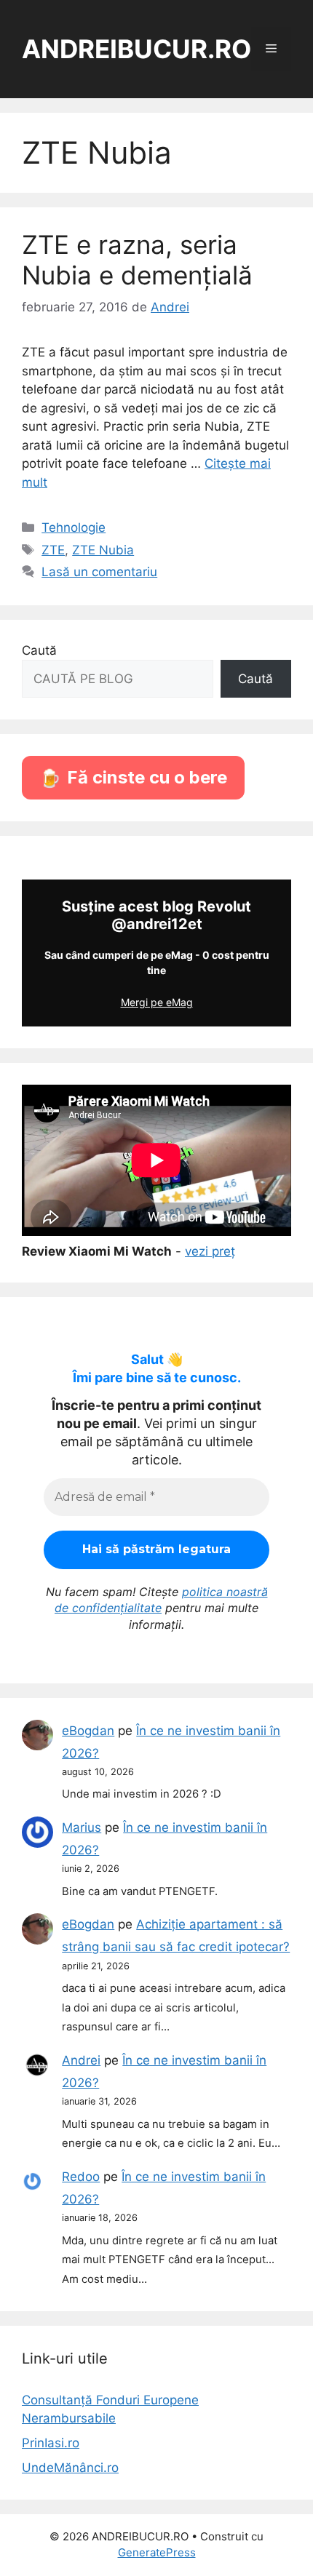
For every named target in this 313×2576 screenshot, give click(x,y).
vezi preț (210, 1251)
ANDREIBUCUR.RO (136, 49)
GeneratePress (157, 2552)
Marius (82, 1827)
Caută (39, 650)
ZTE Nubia (103, 550)
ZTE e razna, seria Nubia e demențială (137, 260)
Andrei (81, 2060)
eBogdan (88, 1731)
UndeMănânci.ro (70, 2468)
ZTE (53, 550)
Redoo (81, 2177)
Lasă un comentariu (99, 572)
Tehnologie (74, 527)
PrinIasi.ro (51, 2443)
